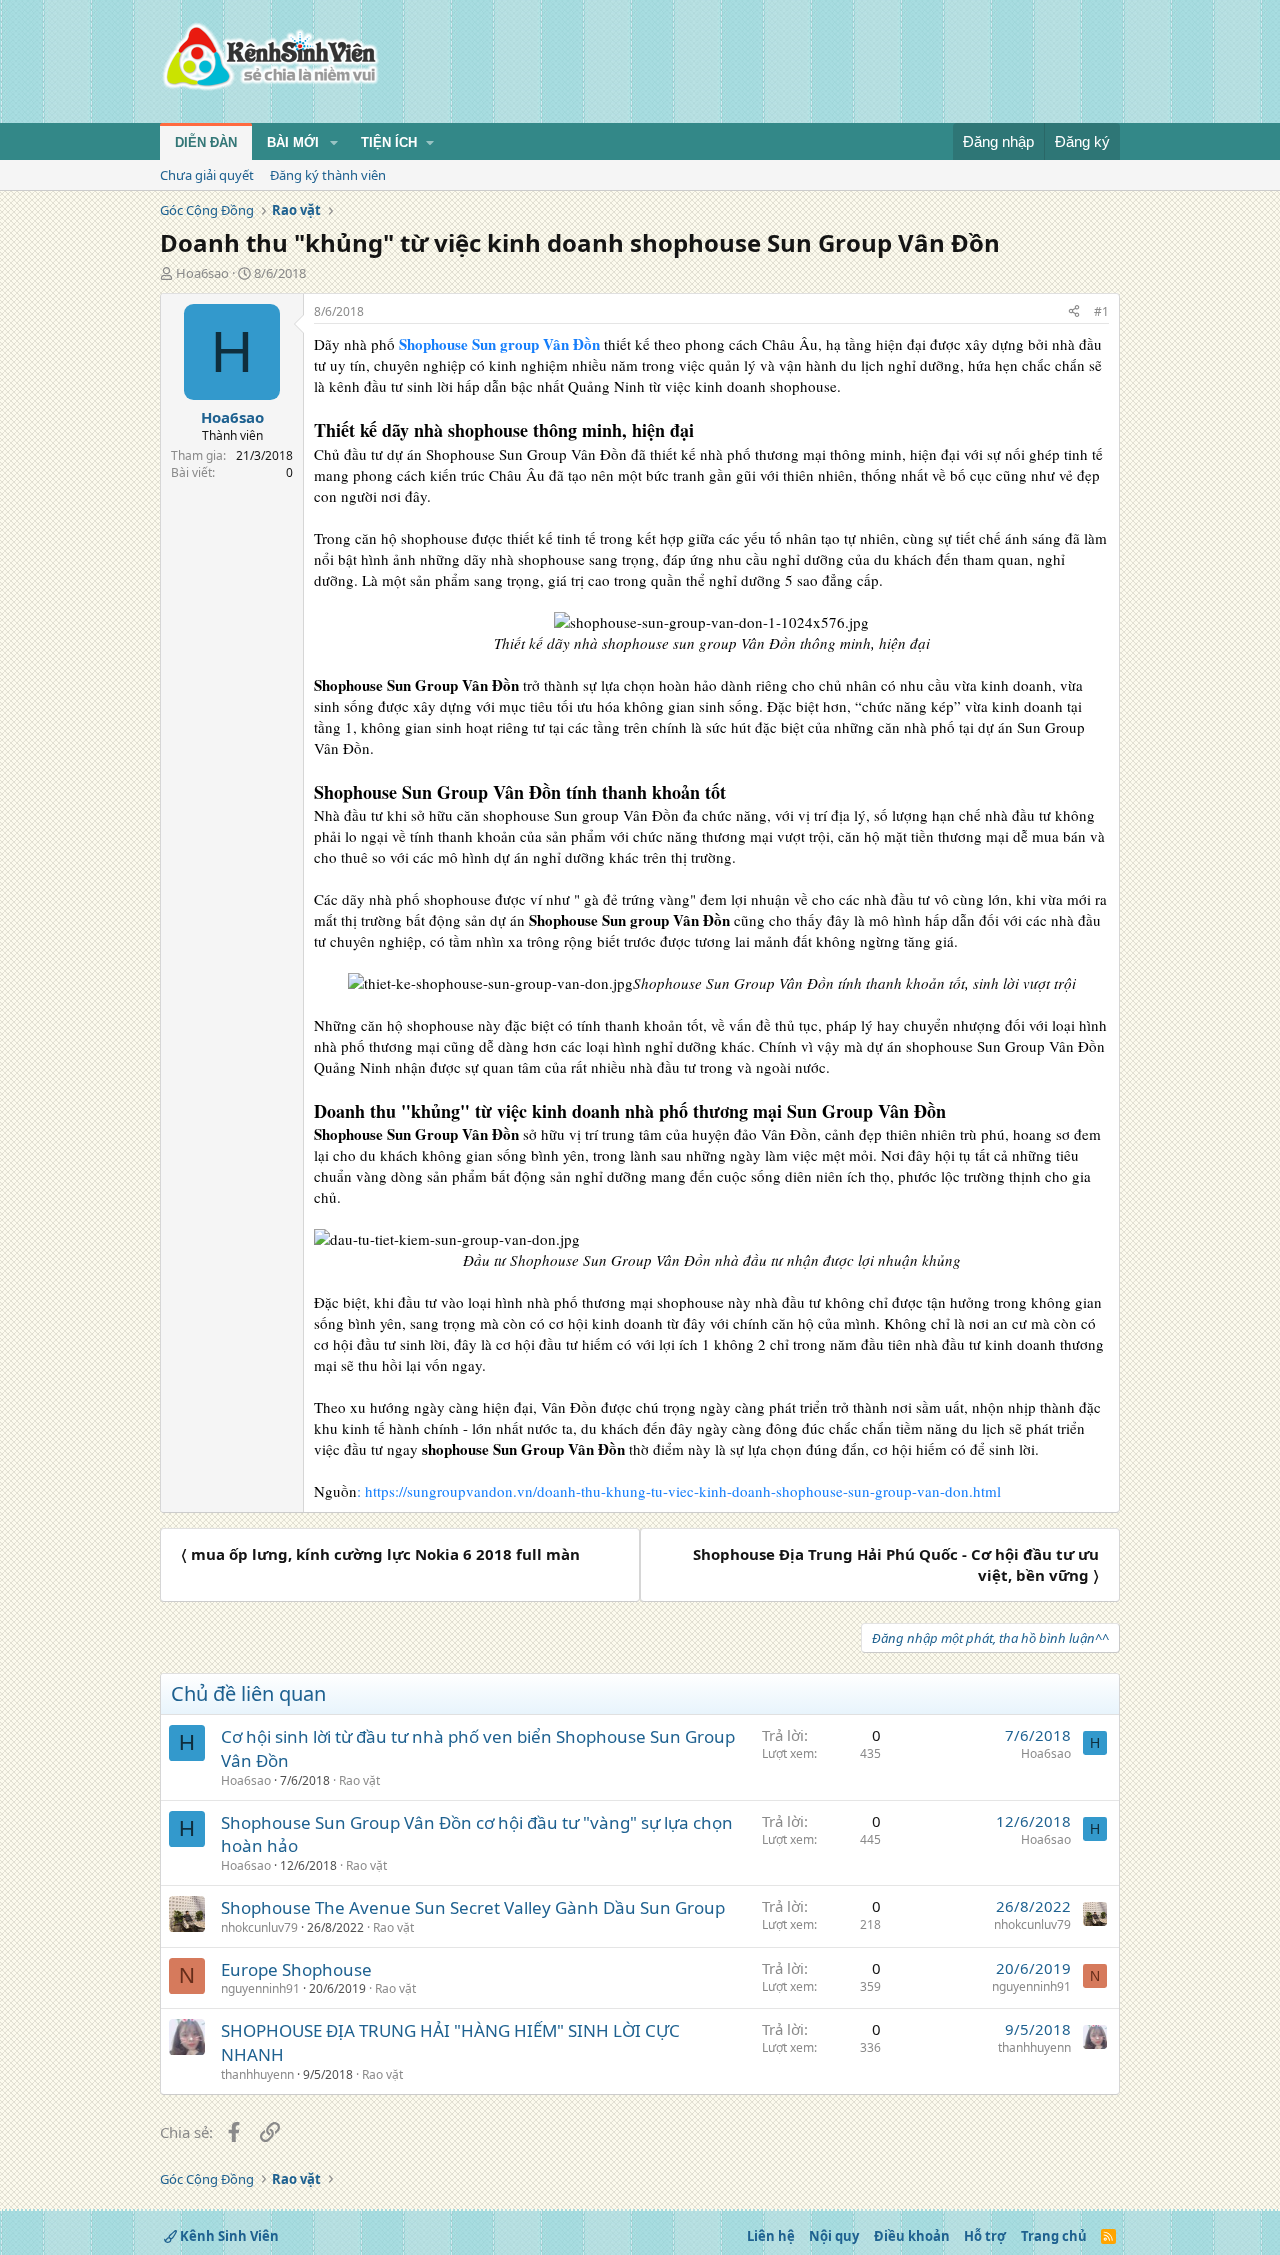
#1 (1101, 311)
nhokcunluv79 (259, 1927)
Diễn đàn (206, 142)
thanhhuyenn (257, 2074)
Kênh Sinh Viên (228, 2236)
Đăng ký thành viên (328, 175)
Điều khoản (912, 2236)
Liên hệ (771, 2236)
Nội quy (834, 2236)
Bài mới (293, 142)
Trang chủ (1054, 2236)
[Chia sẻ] (1074, 312)
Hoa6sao (202, 273)
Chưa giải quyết (207, 175)
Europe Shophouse (296, 1969)
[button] (334, 143)
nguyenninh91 (260, 1988)
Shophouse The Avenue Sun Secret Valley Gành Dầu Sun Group (473, 1907)
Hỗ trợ (985, 2236)
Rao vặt (359, 1780)
